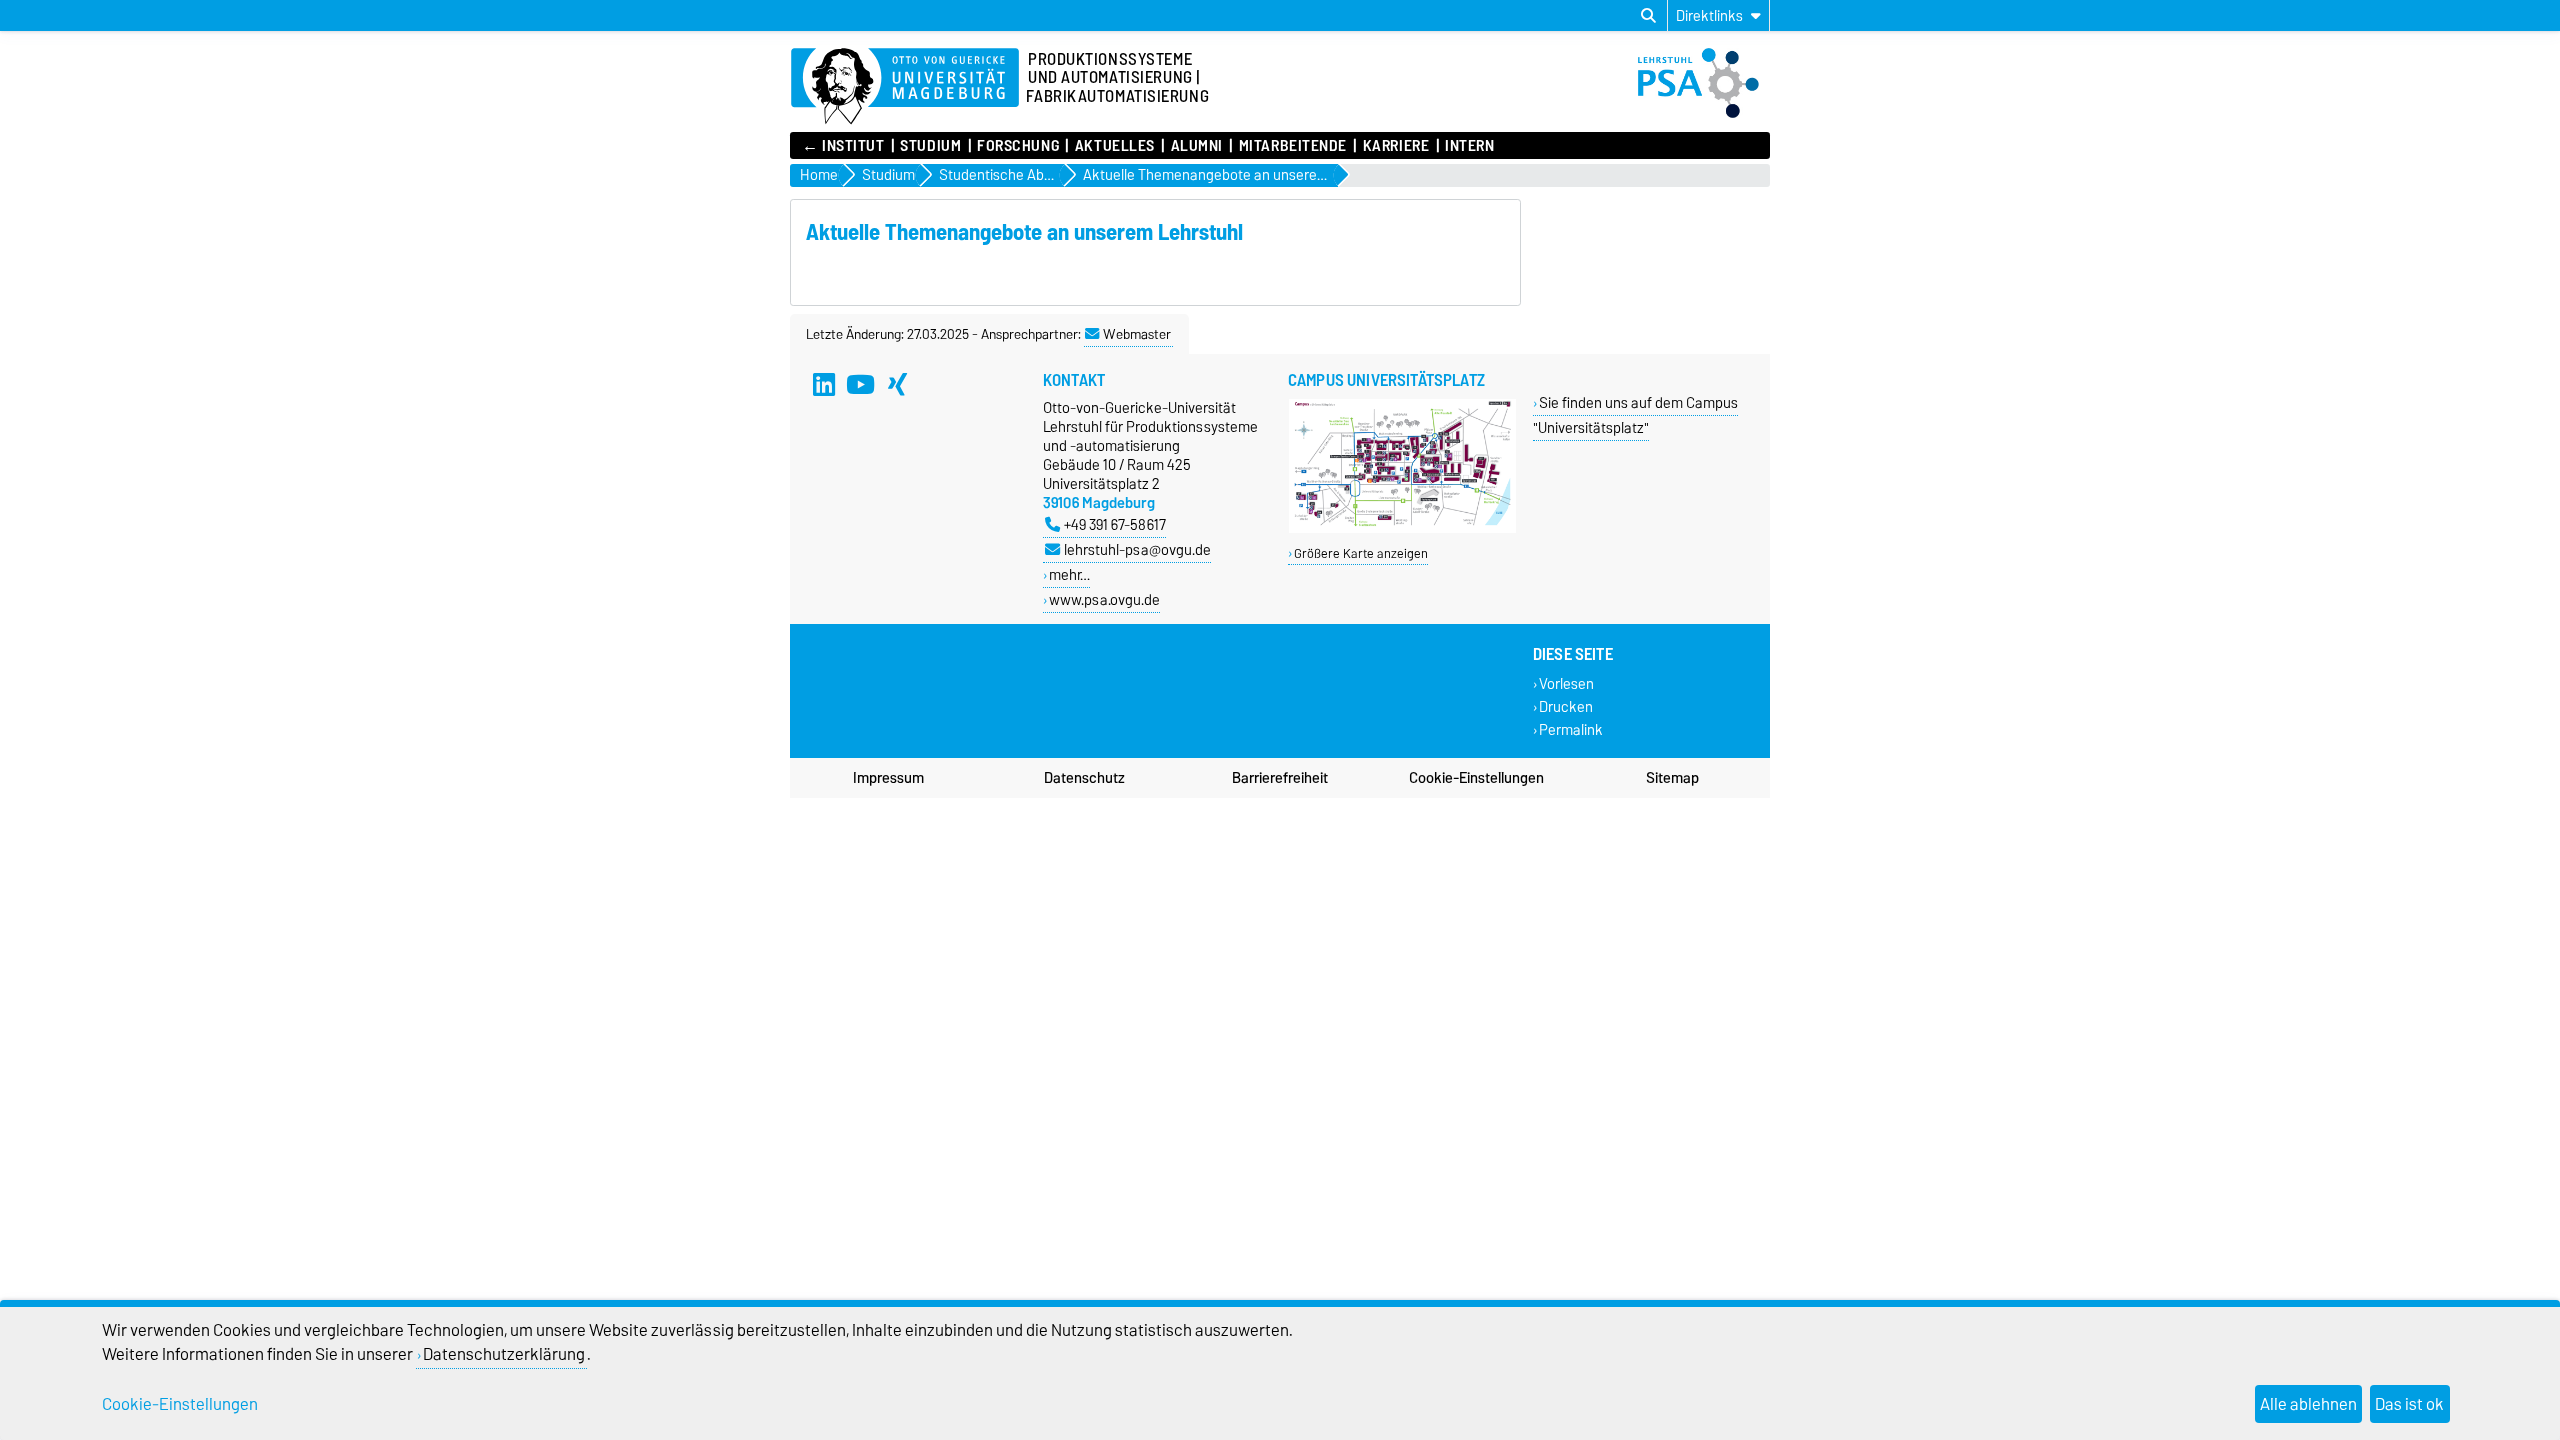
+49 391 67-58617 (1115, 524)
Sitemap (1672, 778)
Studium (930, 146)
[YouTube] (861, 384)
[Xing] (898, 384)
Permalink (1571, 730)
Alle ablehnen (2308, 1404)
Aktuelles (1114, 146)
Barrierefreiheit (1280, 778)
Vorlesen (1566, 683)
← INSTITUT (843, 146)
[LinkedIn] (824, 384)
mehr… (1069, 574)
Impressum (888, 778)
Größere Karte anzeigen (1361, 553)
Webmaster (1137, 334)
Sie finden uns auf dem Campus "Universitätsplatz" (1635, 415)
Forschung (1018, 146)
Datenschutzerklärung (504, 1354)
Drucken (1566, 706)
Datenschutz (1084, 778)
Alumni (1197, 146)
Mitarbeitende (1293, 146)
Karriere (1396, 146)
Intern (1469, 146)
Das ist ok (2409, 1404)
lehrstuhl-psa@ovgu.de (1137, 549)
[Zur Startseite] (905, 87)
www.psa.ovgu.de (1104, 599)
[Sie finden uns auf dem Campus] (1402, 528)
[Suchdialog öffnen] (1648, 16)
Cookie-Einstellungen (1476, 778)
